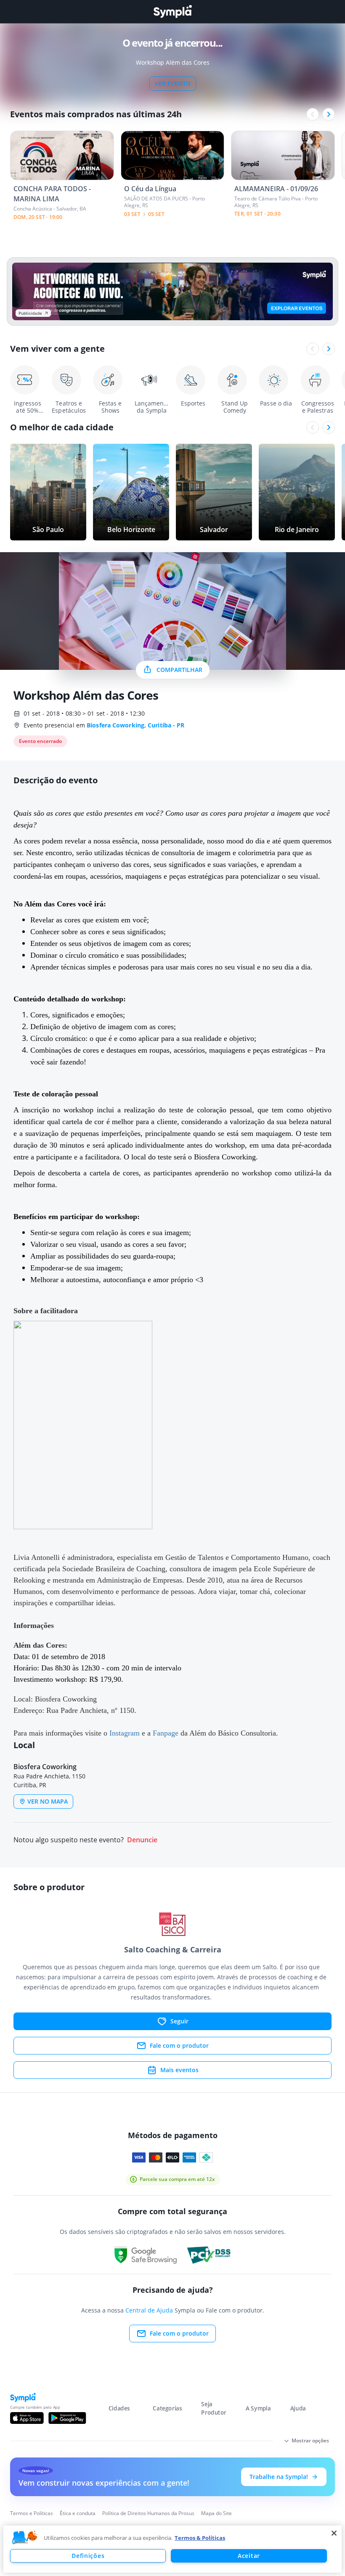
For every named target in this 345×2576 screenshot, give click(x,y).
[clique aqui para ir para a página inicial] (172, 12)
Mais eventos (179, 2070)
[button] (25, 2538)
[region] (172, 2549)
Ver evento (173, 83)
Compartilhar (179, 670)
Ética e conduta (78, 2513)
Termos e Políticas (32, 2513)
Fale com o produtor (179, 2045)
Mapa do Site (216, 2513)
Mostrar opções (310, 2440)
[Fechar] (334, 2533)
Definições (88, 2556)
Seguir (179, 2021)
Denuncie (142, 1840)
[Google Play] (67, 2418)
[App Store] (27, 2418)
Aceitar (249, 2556)
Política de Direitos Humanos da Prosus (148, 2513)
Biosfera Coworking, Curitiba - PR (135, 725)
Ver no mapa (48, 1801)
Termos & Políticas (200, 2538)
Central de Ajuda (149, 2310)
